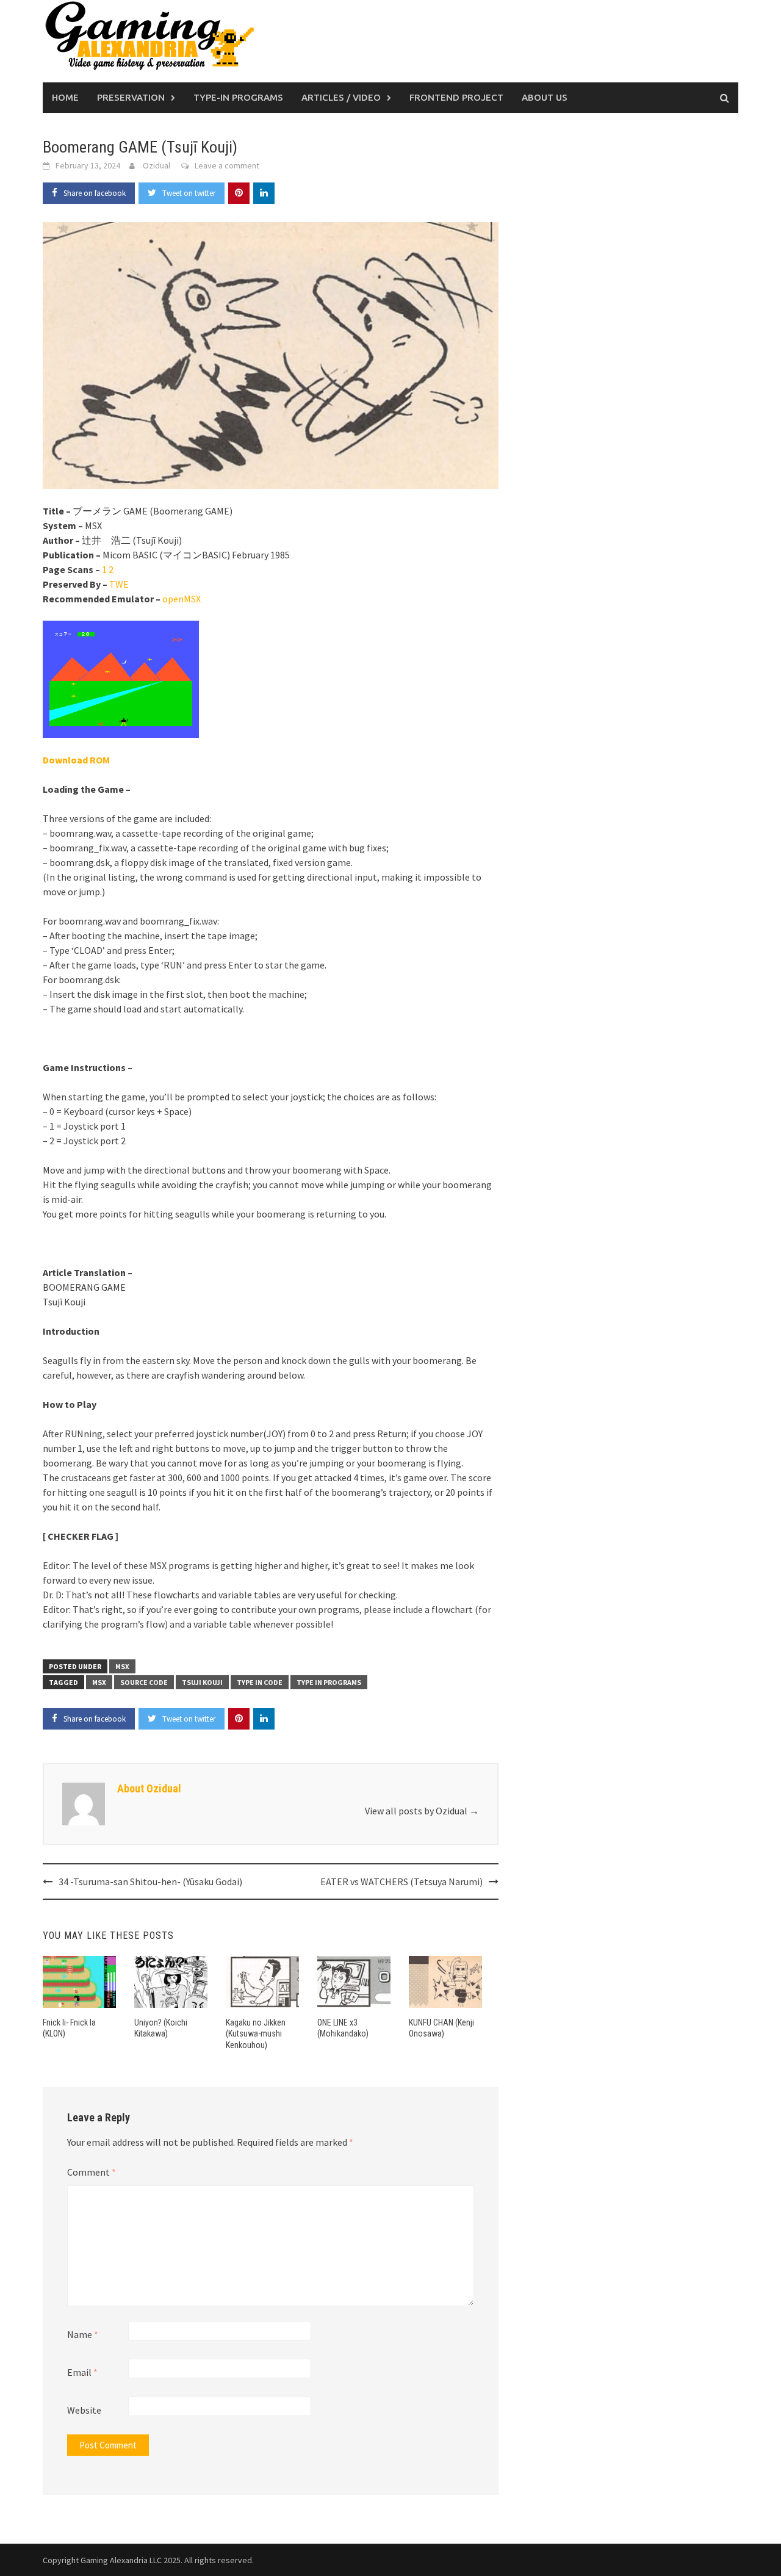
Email (82, 2372)
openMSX (182, 599)
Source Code (144, 1682)
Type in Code (260, 1682)
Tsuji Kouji (202, 1682)
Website (84, 2410)
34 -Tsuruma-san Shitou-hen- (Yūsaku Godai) (150, 1881)
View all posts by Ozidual (422, 1811)
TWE (119, 584)
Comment (92, 2172)
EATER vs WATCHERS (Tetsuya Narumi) (401, 1881)
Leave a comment (227, 165)
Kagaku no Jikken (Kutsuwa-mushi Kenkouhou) (256, 2033)
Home (65, 97)
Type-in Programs (238, 97)
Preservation (131, 97)
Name (83, 2334)
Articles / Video (341, 97)
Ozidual (157, 165)
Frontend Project (456, 97)
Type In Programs (329, 1682)
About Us (545, 97)
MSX (122, 1666)
